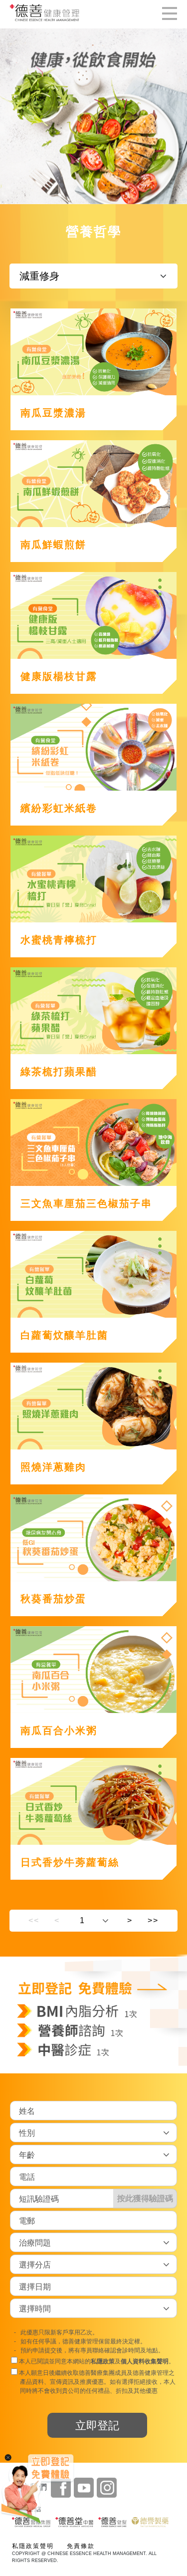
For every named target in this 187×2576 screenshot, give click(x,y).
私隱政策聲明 (33, 2546)
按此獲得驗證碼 (145, 2198)
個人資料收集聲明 (145, 2361)
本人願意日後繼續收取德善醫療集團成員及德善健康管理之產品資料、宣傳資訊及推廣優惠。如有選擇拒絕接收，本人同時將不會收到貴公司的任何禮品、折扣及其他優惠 (96, 2382)
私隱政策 (103, 2361)
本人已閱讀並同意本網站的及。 (96, 2361)
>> (153, 1920)
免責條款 (81, 2546)
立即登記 (97, 2426)
